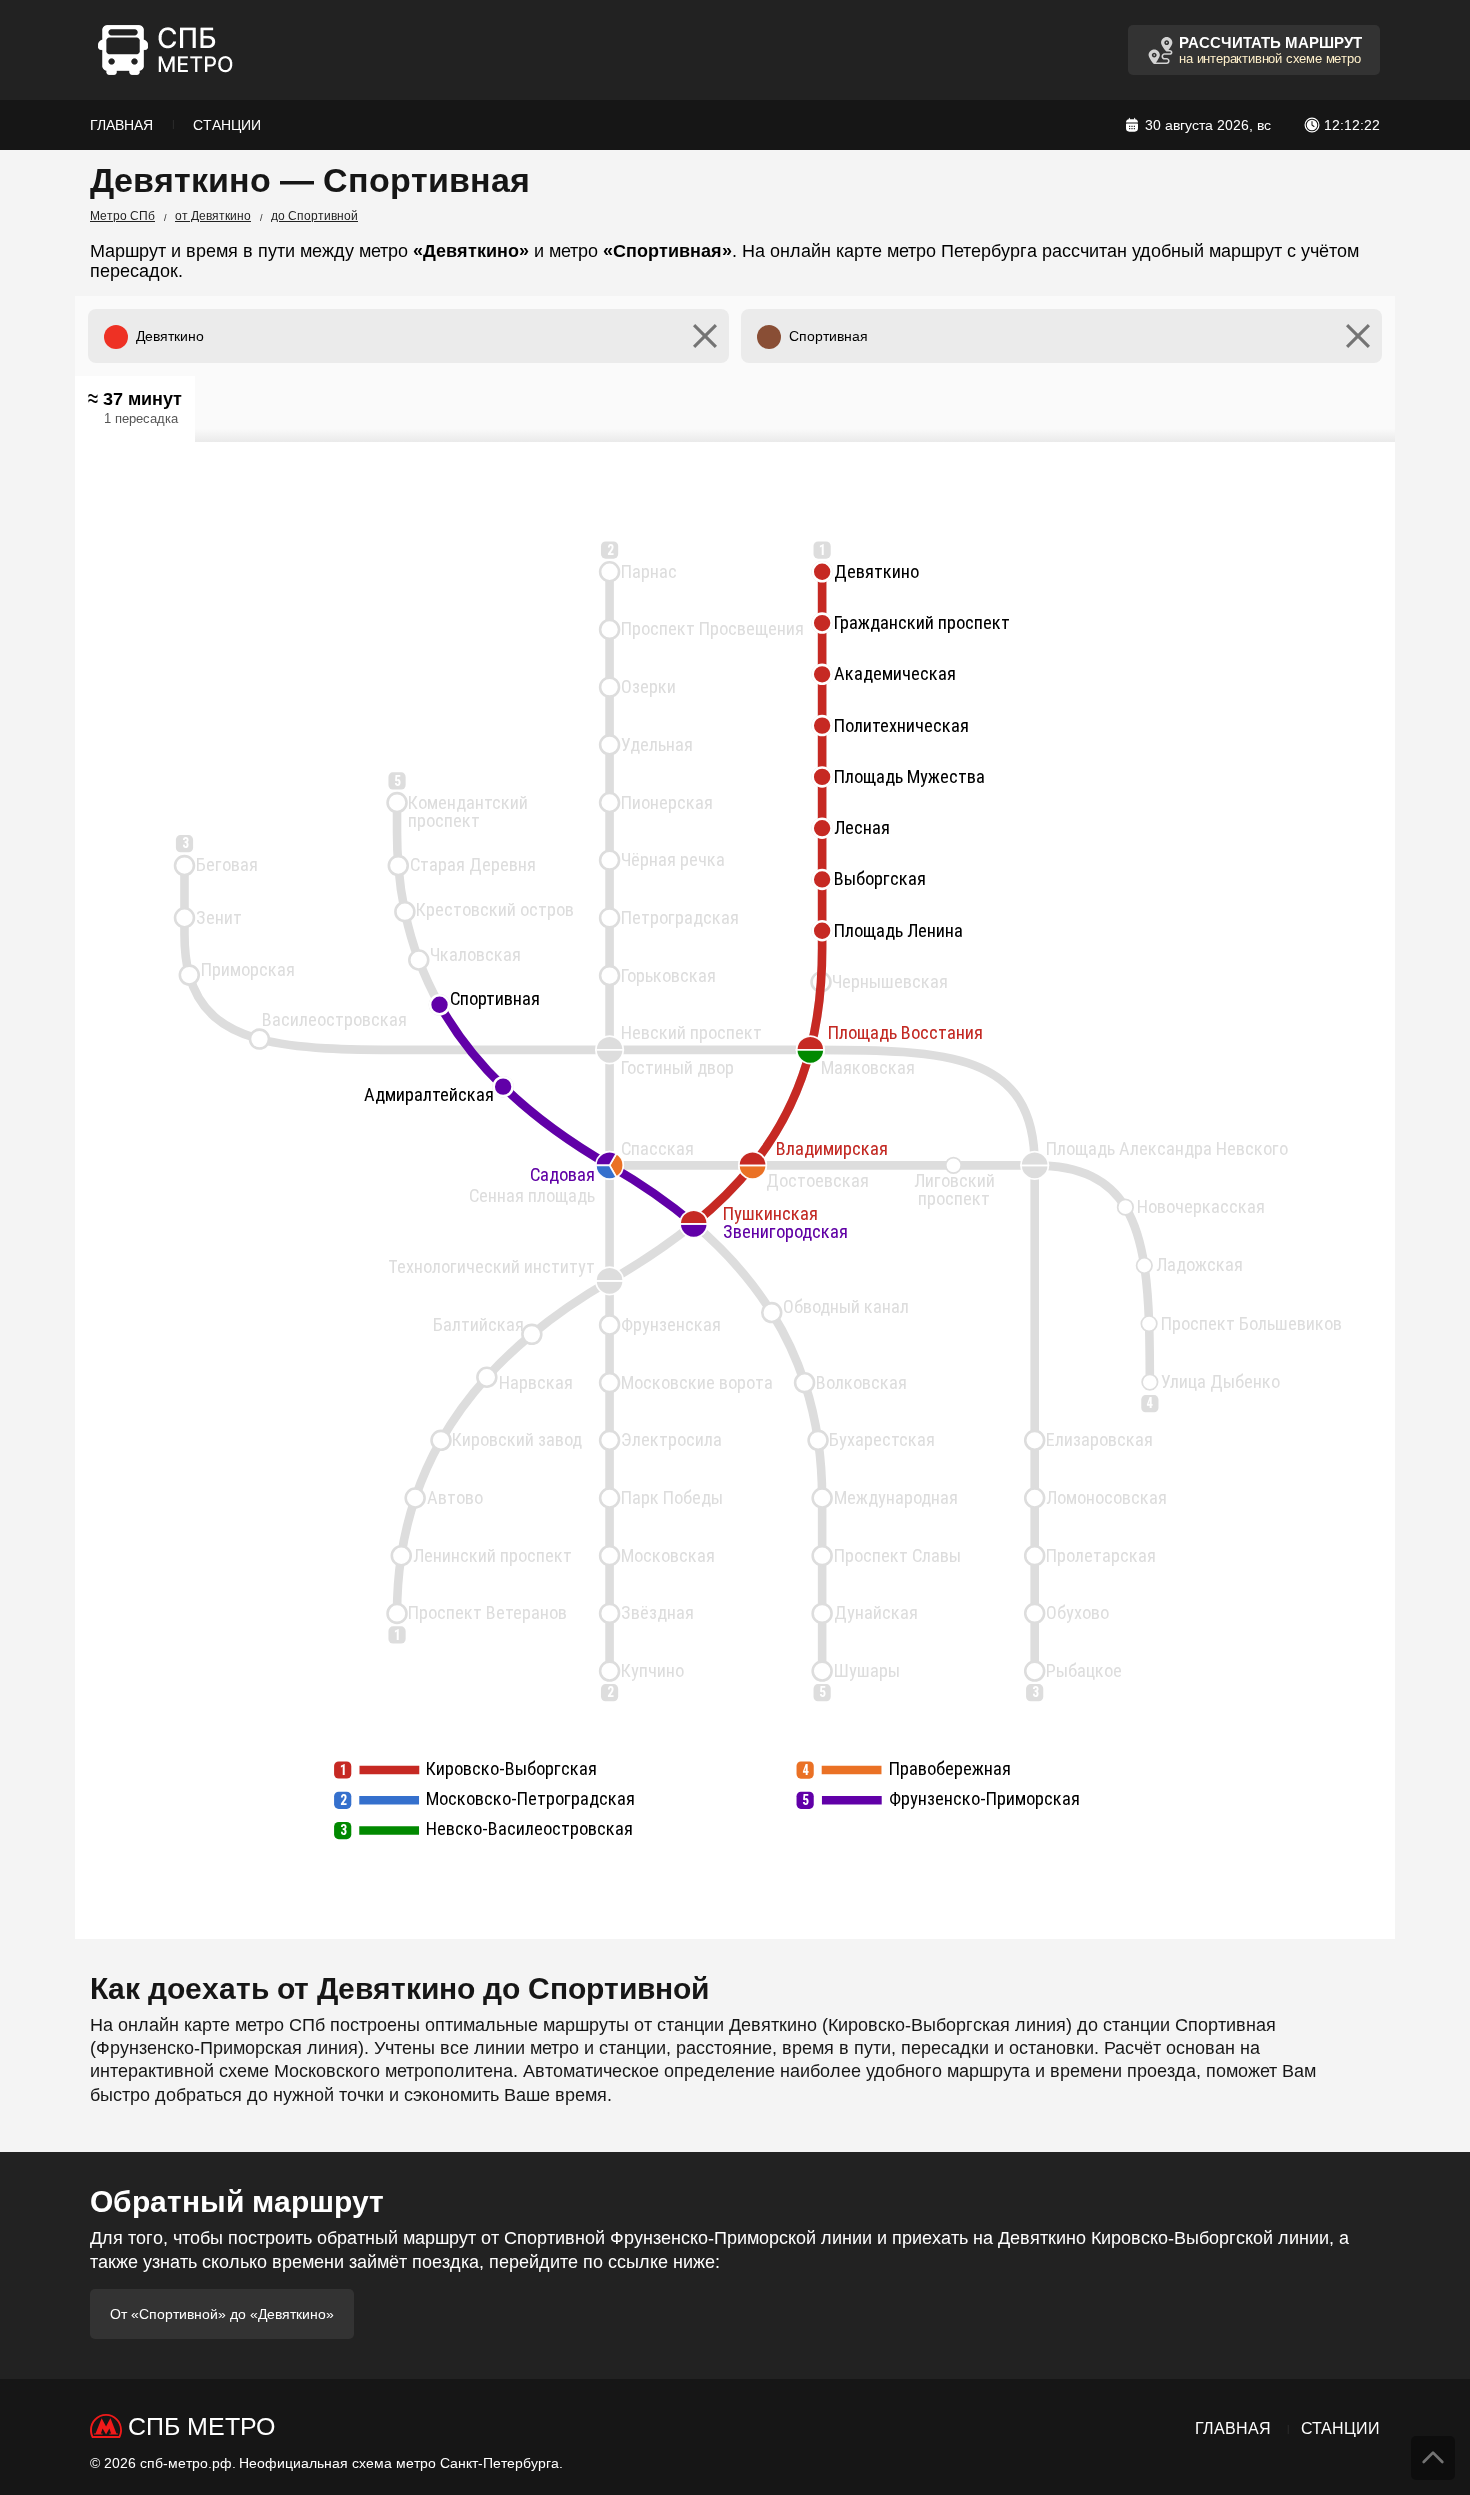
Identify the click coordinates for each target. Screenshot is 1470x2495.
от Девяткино (213, 216)
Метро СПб (122, 216)
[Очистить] (705, 336)
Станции (227, 125)
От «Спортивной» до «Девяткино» (222, 2314)
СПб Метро (201, 2426)
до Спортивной (314, 216)
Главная (121, 125)
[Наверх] (1433, 2458)
